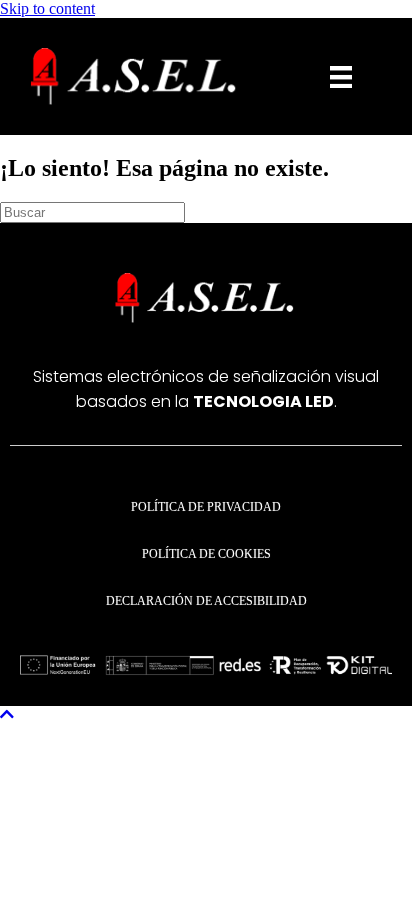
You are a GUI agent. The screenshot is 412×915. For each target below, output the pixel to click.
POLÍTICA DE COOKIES (206, 554)
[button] (7, 714)
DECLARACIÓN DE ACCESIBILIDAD (206, 601)
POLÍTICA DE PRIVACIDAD (206, 507)
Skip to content (47, 8)
